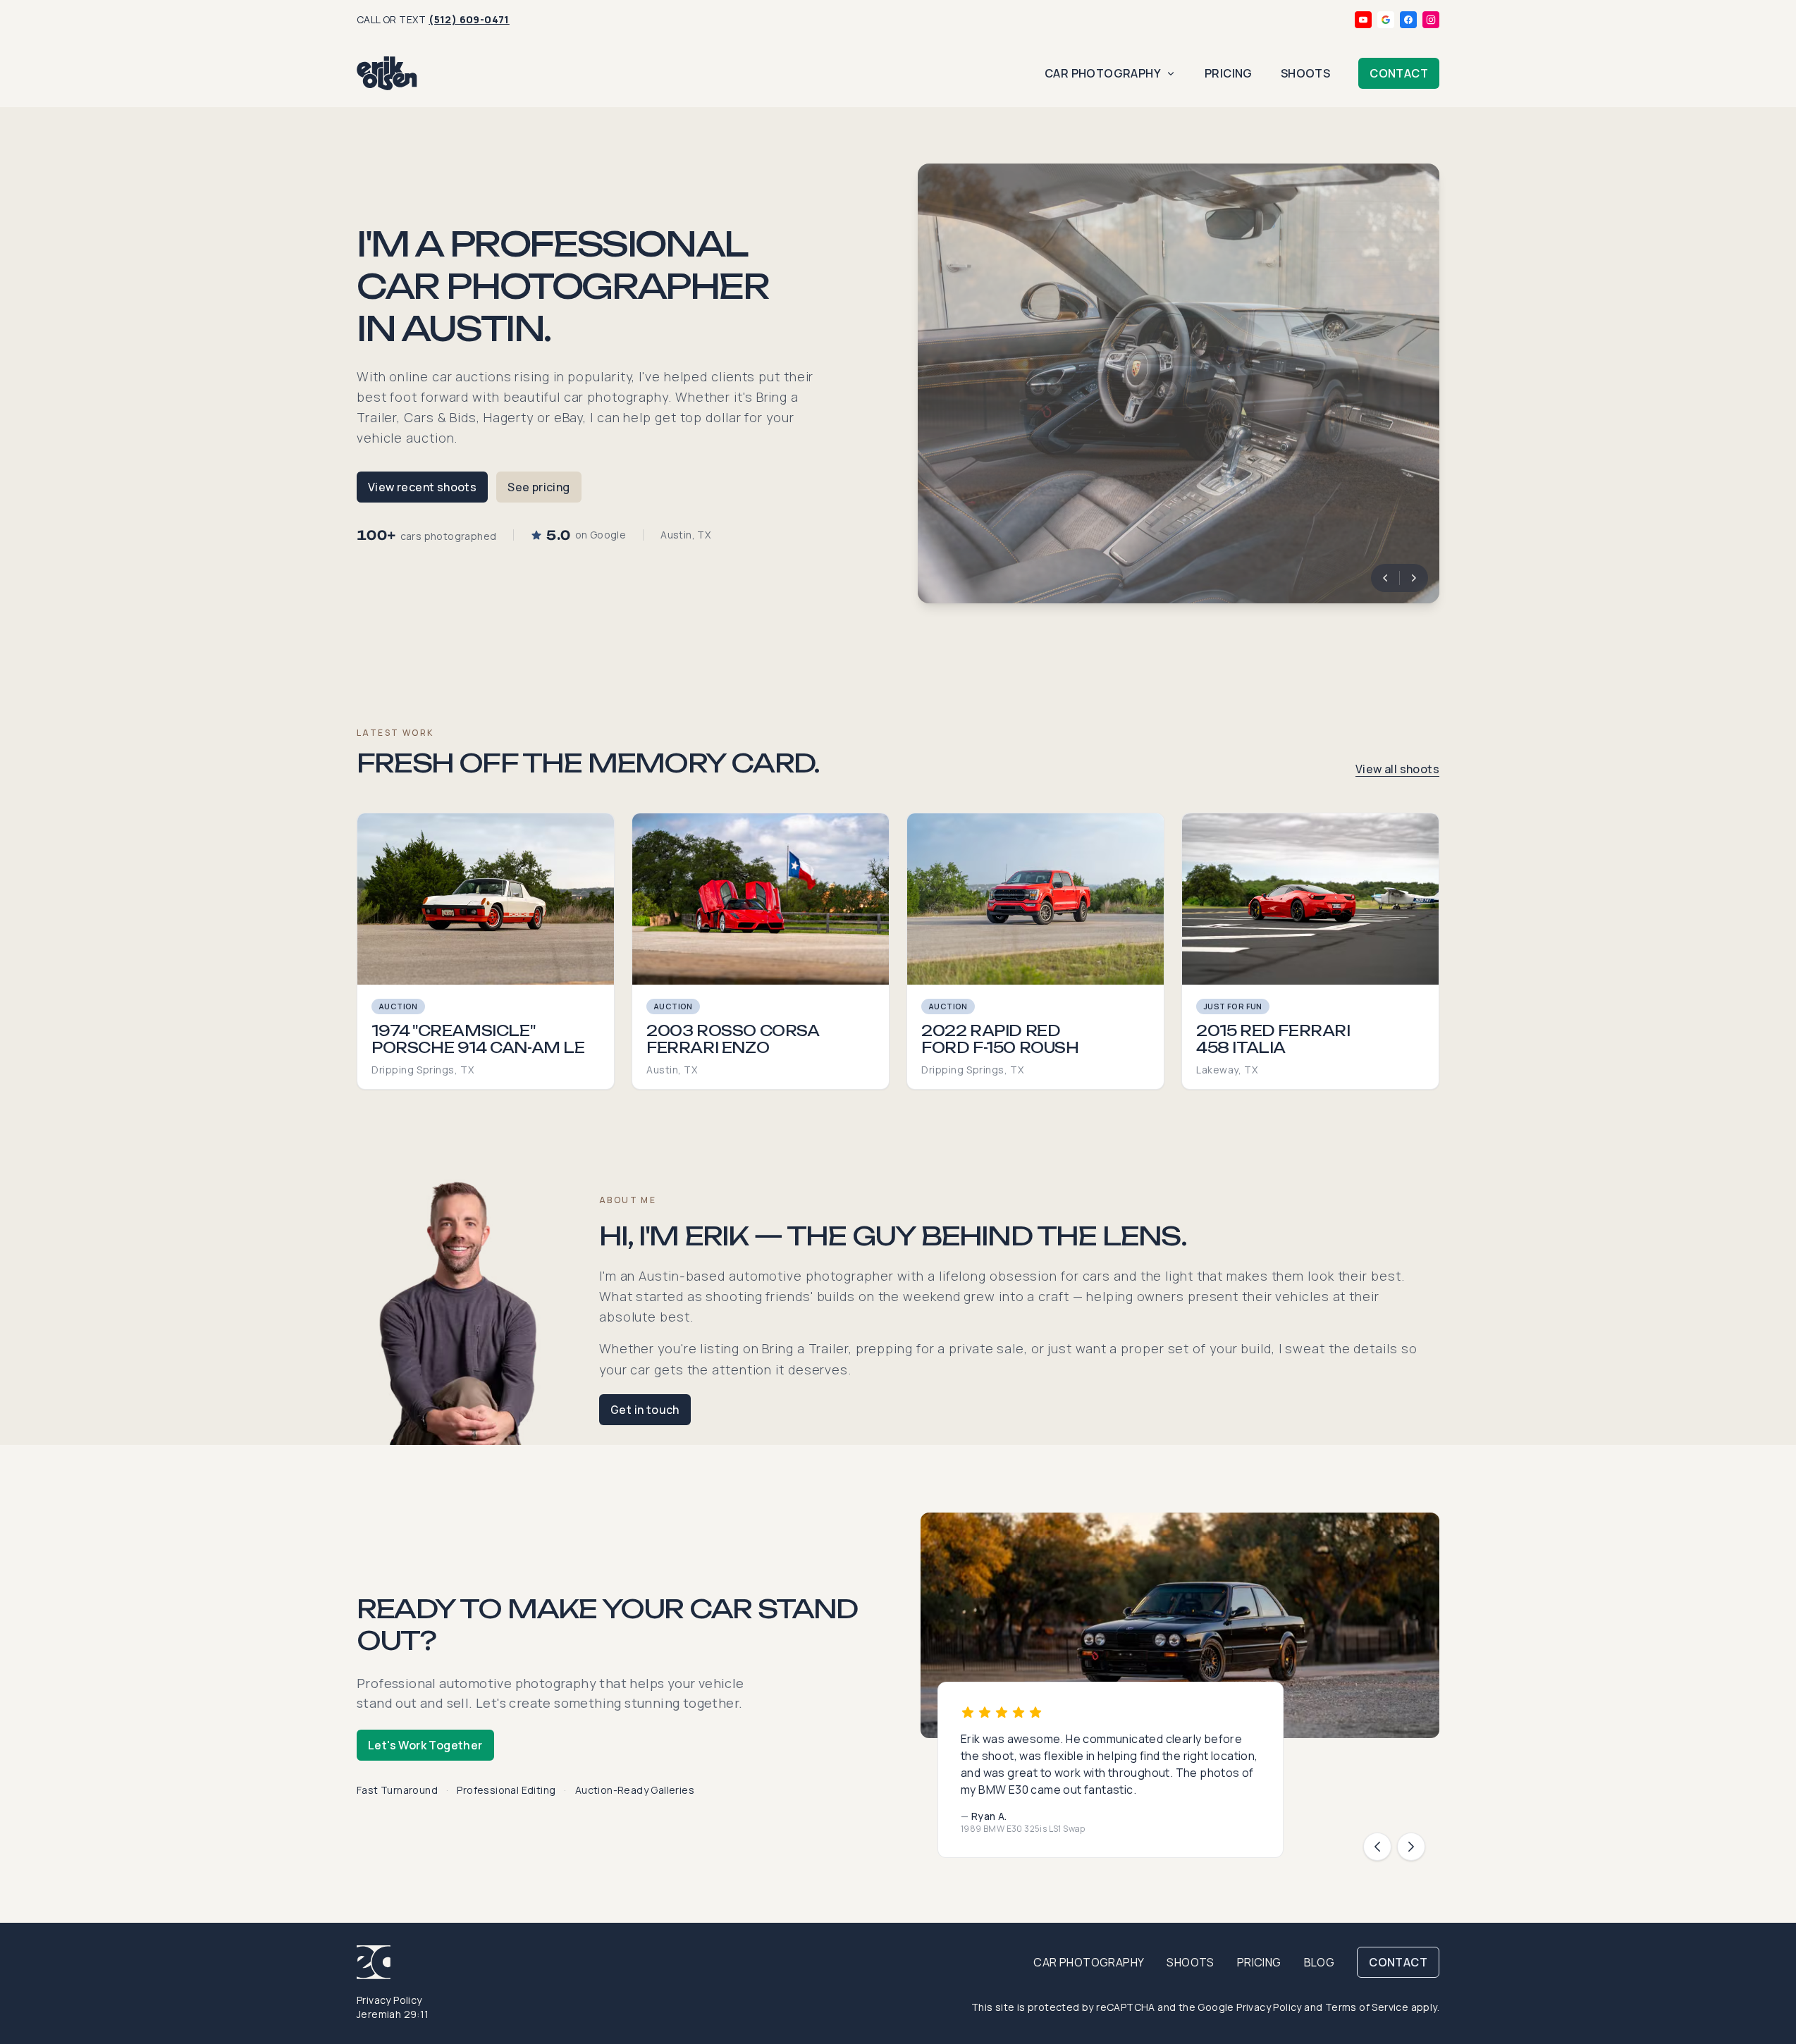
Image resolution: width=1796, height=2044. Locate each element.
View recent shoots (422, 487)
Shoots (1305, 73)
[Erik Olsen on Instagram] (1431, 20)
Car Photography (1103, 73)
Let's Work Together (425, 1745)
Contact (1399, 73)
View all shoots (1397, 769)
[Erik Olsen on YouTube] (1363, 20)
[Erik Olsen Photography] (387, 73)
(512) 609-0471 (469, 19)
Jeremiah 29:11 (393, 2014)
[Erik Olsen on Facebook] (1408, 20)
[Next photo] (1414, 578)
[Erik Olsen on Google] (1386, 20)
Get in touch (645, 1410)
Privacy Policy (389, 2000)
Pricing (1229, 73)
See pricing (539, 487)
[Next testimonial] (1411, 1847)
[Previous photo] (1385, 578)
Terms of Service (1367, 2007)
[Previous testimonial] (1377, 1847)
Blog (1320, 1962)
